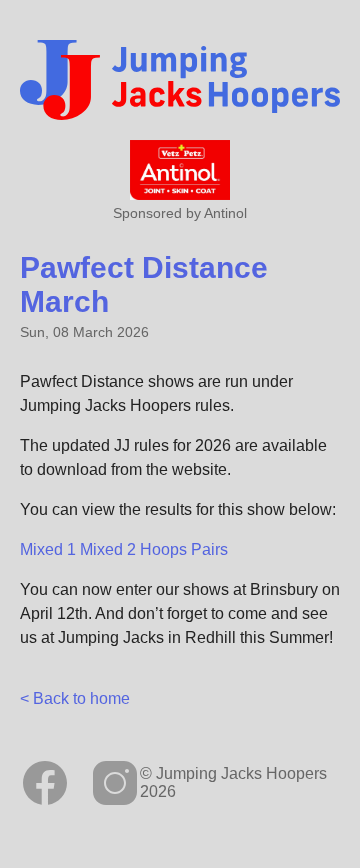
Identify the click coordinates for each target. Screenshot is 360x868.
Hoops (163, 549)
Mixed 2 (108, 549)
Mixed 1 (48, 549)
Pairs (209, 549)
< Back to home (75, 698)
